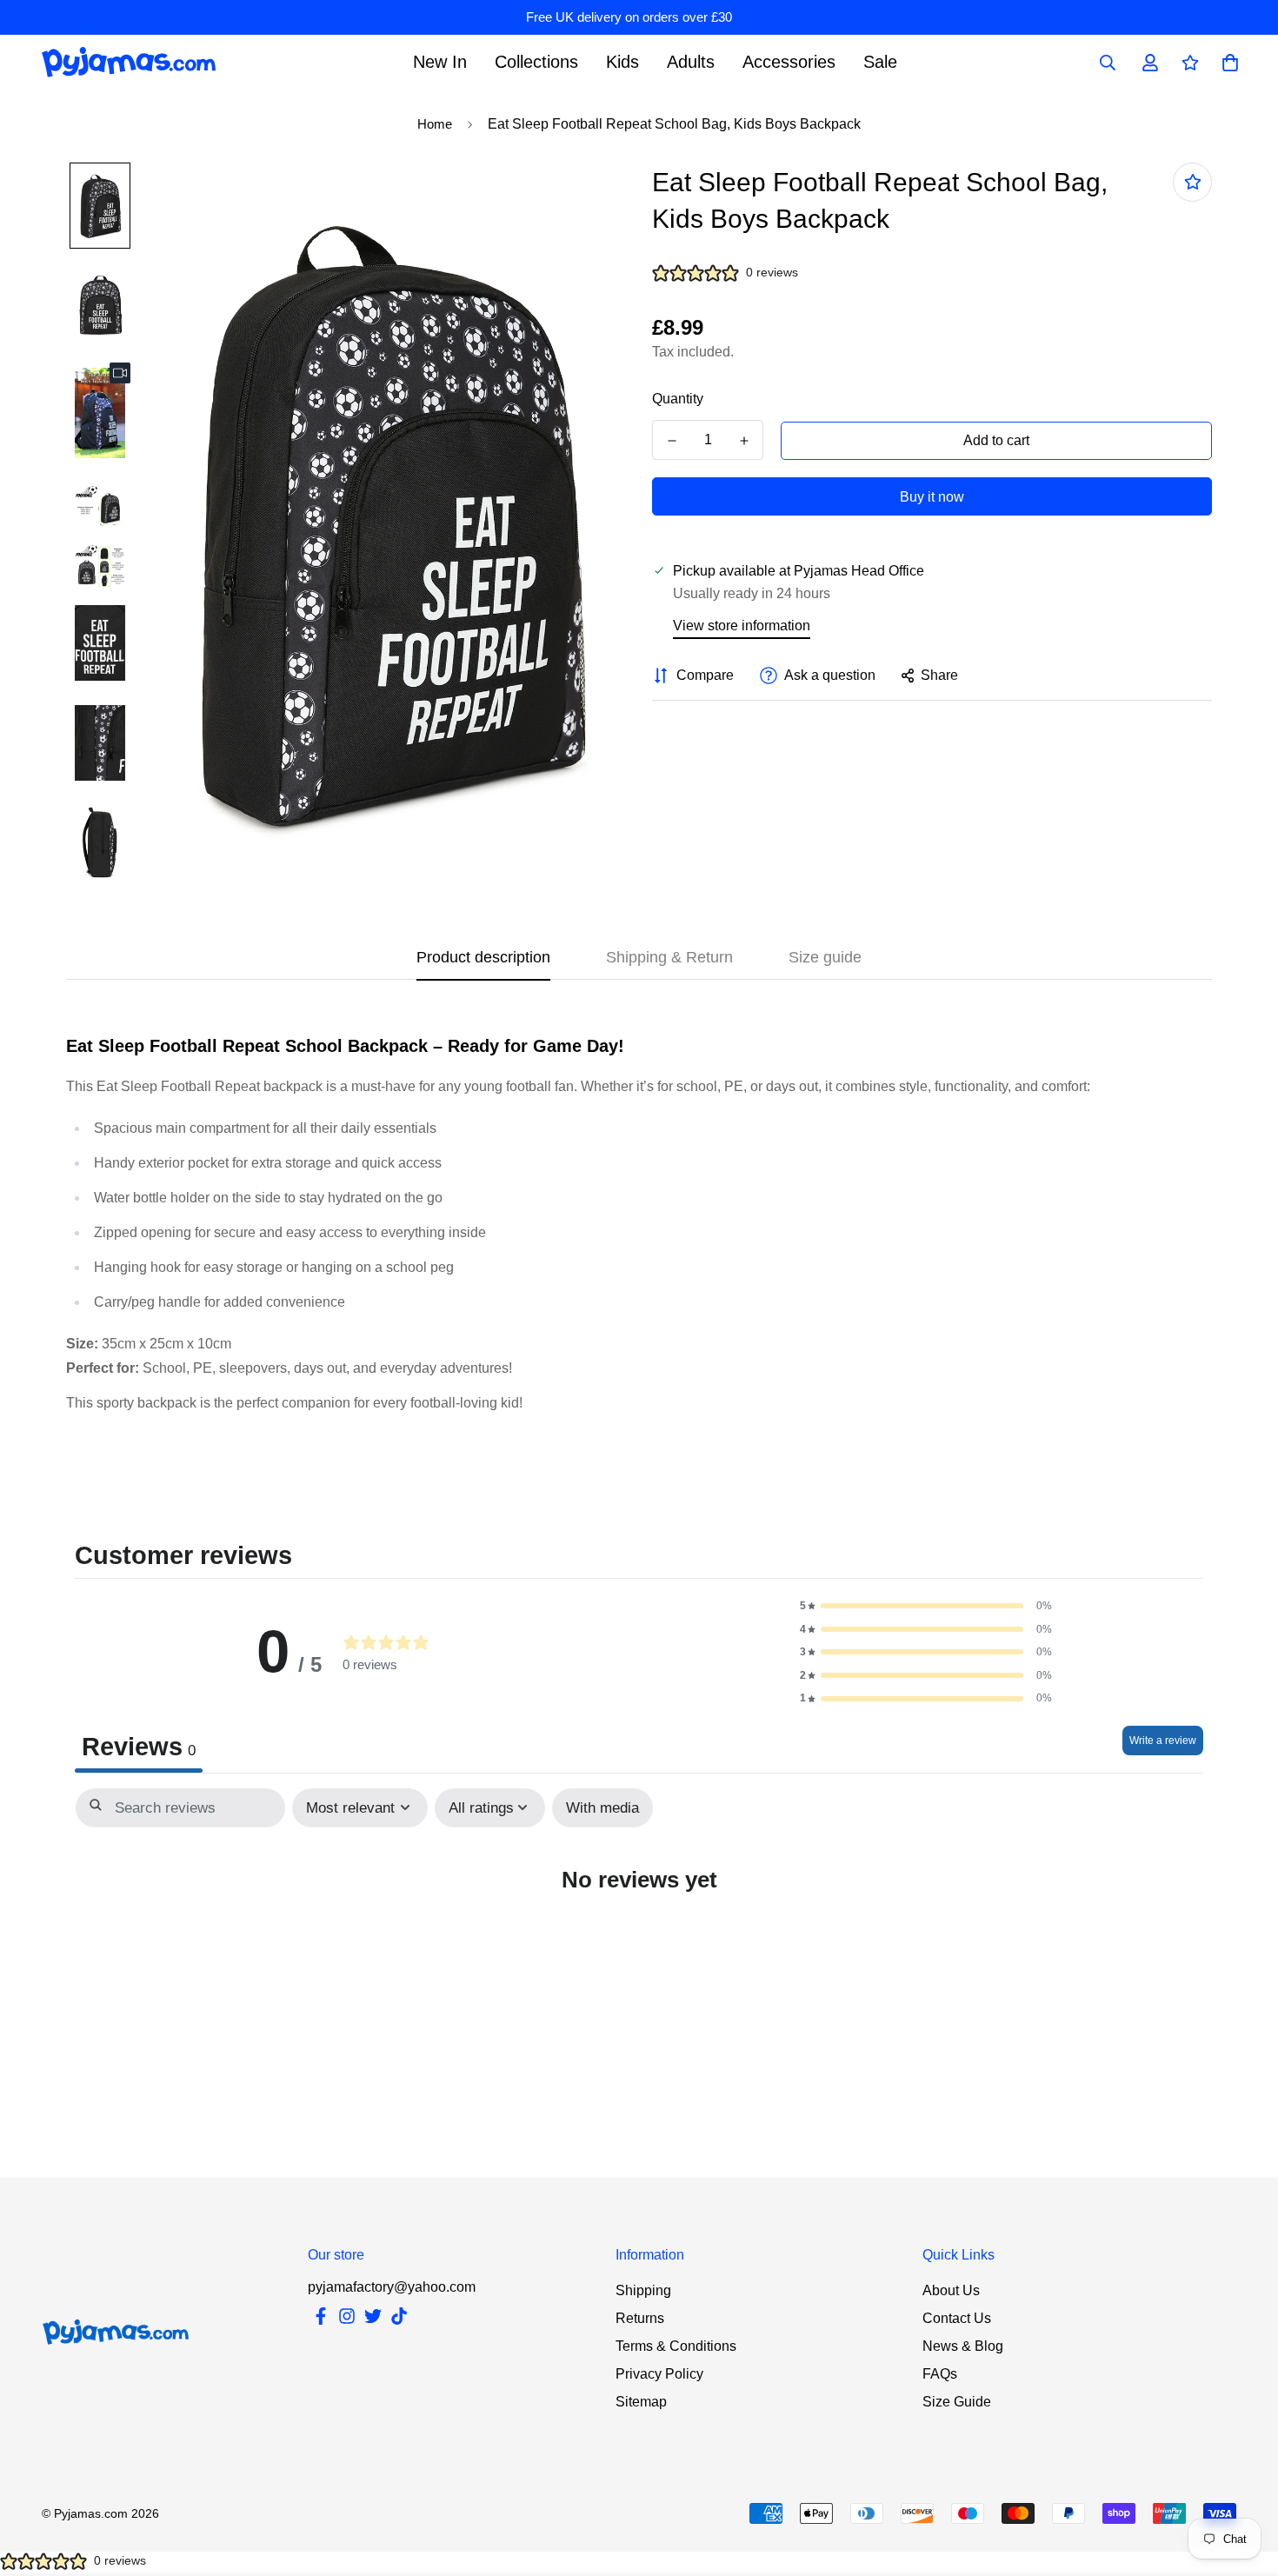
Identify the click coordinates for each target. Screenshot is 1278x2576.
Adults (691, 62)
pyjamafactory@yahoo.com (392, 2287)
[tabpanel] (639, 1930)
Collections (536, 62)
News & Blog (963, 2346)
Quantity (678, 399)
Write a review (1163, 1741)
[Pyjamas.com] (129, 62)
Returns (640, 2318)
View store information (742, 626)
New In (440, 62)
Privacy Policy (659, 2374)
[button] (926, 1606)
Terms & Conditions (676, 2346)
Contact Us (957, 2318)
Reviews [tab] (139, 1747)
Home (435, 124)
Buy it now (932, 497)
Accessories (789, 62)
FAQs (940, 2374)
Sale (880, 62)
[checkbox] (602, 1808)
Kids (622, 62)
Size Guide (957, 2402)
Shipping (643, 2290)
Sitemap (641, 2402)
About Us (951, 2290)
